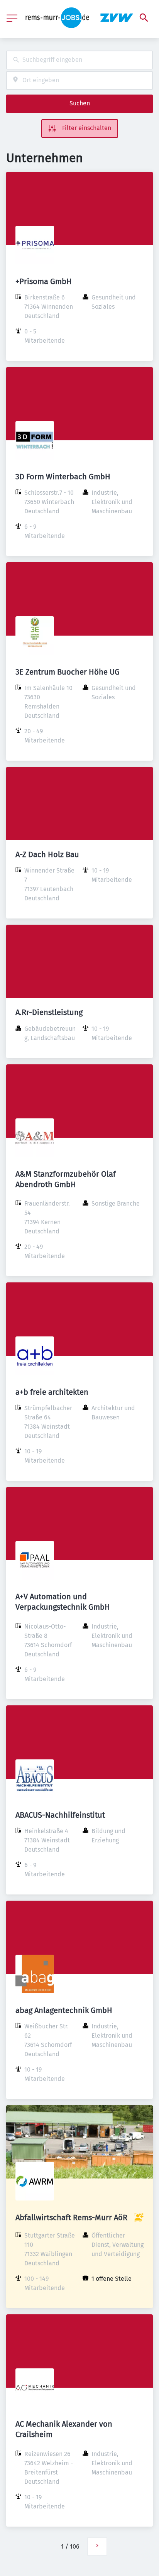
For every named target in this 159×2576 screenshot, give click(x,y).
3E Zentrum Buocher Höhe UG (68, 672)
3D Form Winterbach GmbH (63, 477)
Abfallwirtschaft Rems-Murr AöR (71, 2217)
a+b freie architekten (52, 1392)
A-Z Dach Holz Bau (47, 854)
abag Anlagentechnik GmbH (64, 2010)
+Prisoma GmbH (44, 281)
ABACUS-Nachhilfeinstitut (60, 1815)
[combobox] (79, 60)
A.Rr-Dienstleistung (49, 1012)
